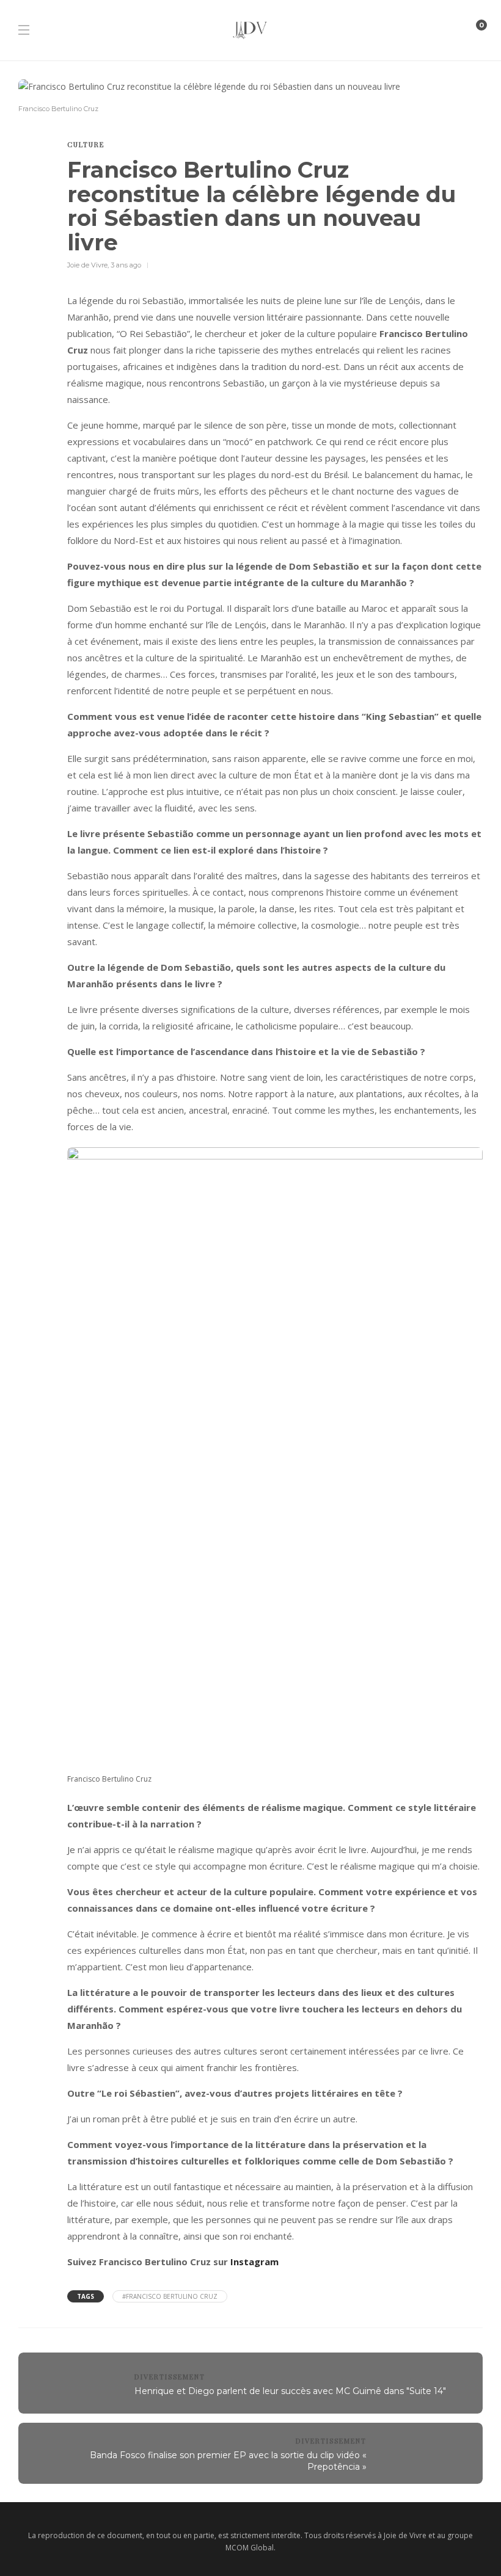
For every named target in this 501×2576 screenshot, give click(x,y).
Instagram (254, 2262)
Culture (86, 144)
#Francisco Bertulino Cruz (170, 2296)
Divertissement (170, 2377)
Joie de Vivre (87, 265)
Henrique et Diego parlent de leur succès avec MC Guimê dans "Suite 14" (290, 2391)
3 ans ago (126, 265)
